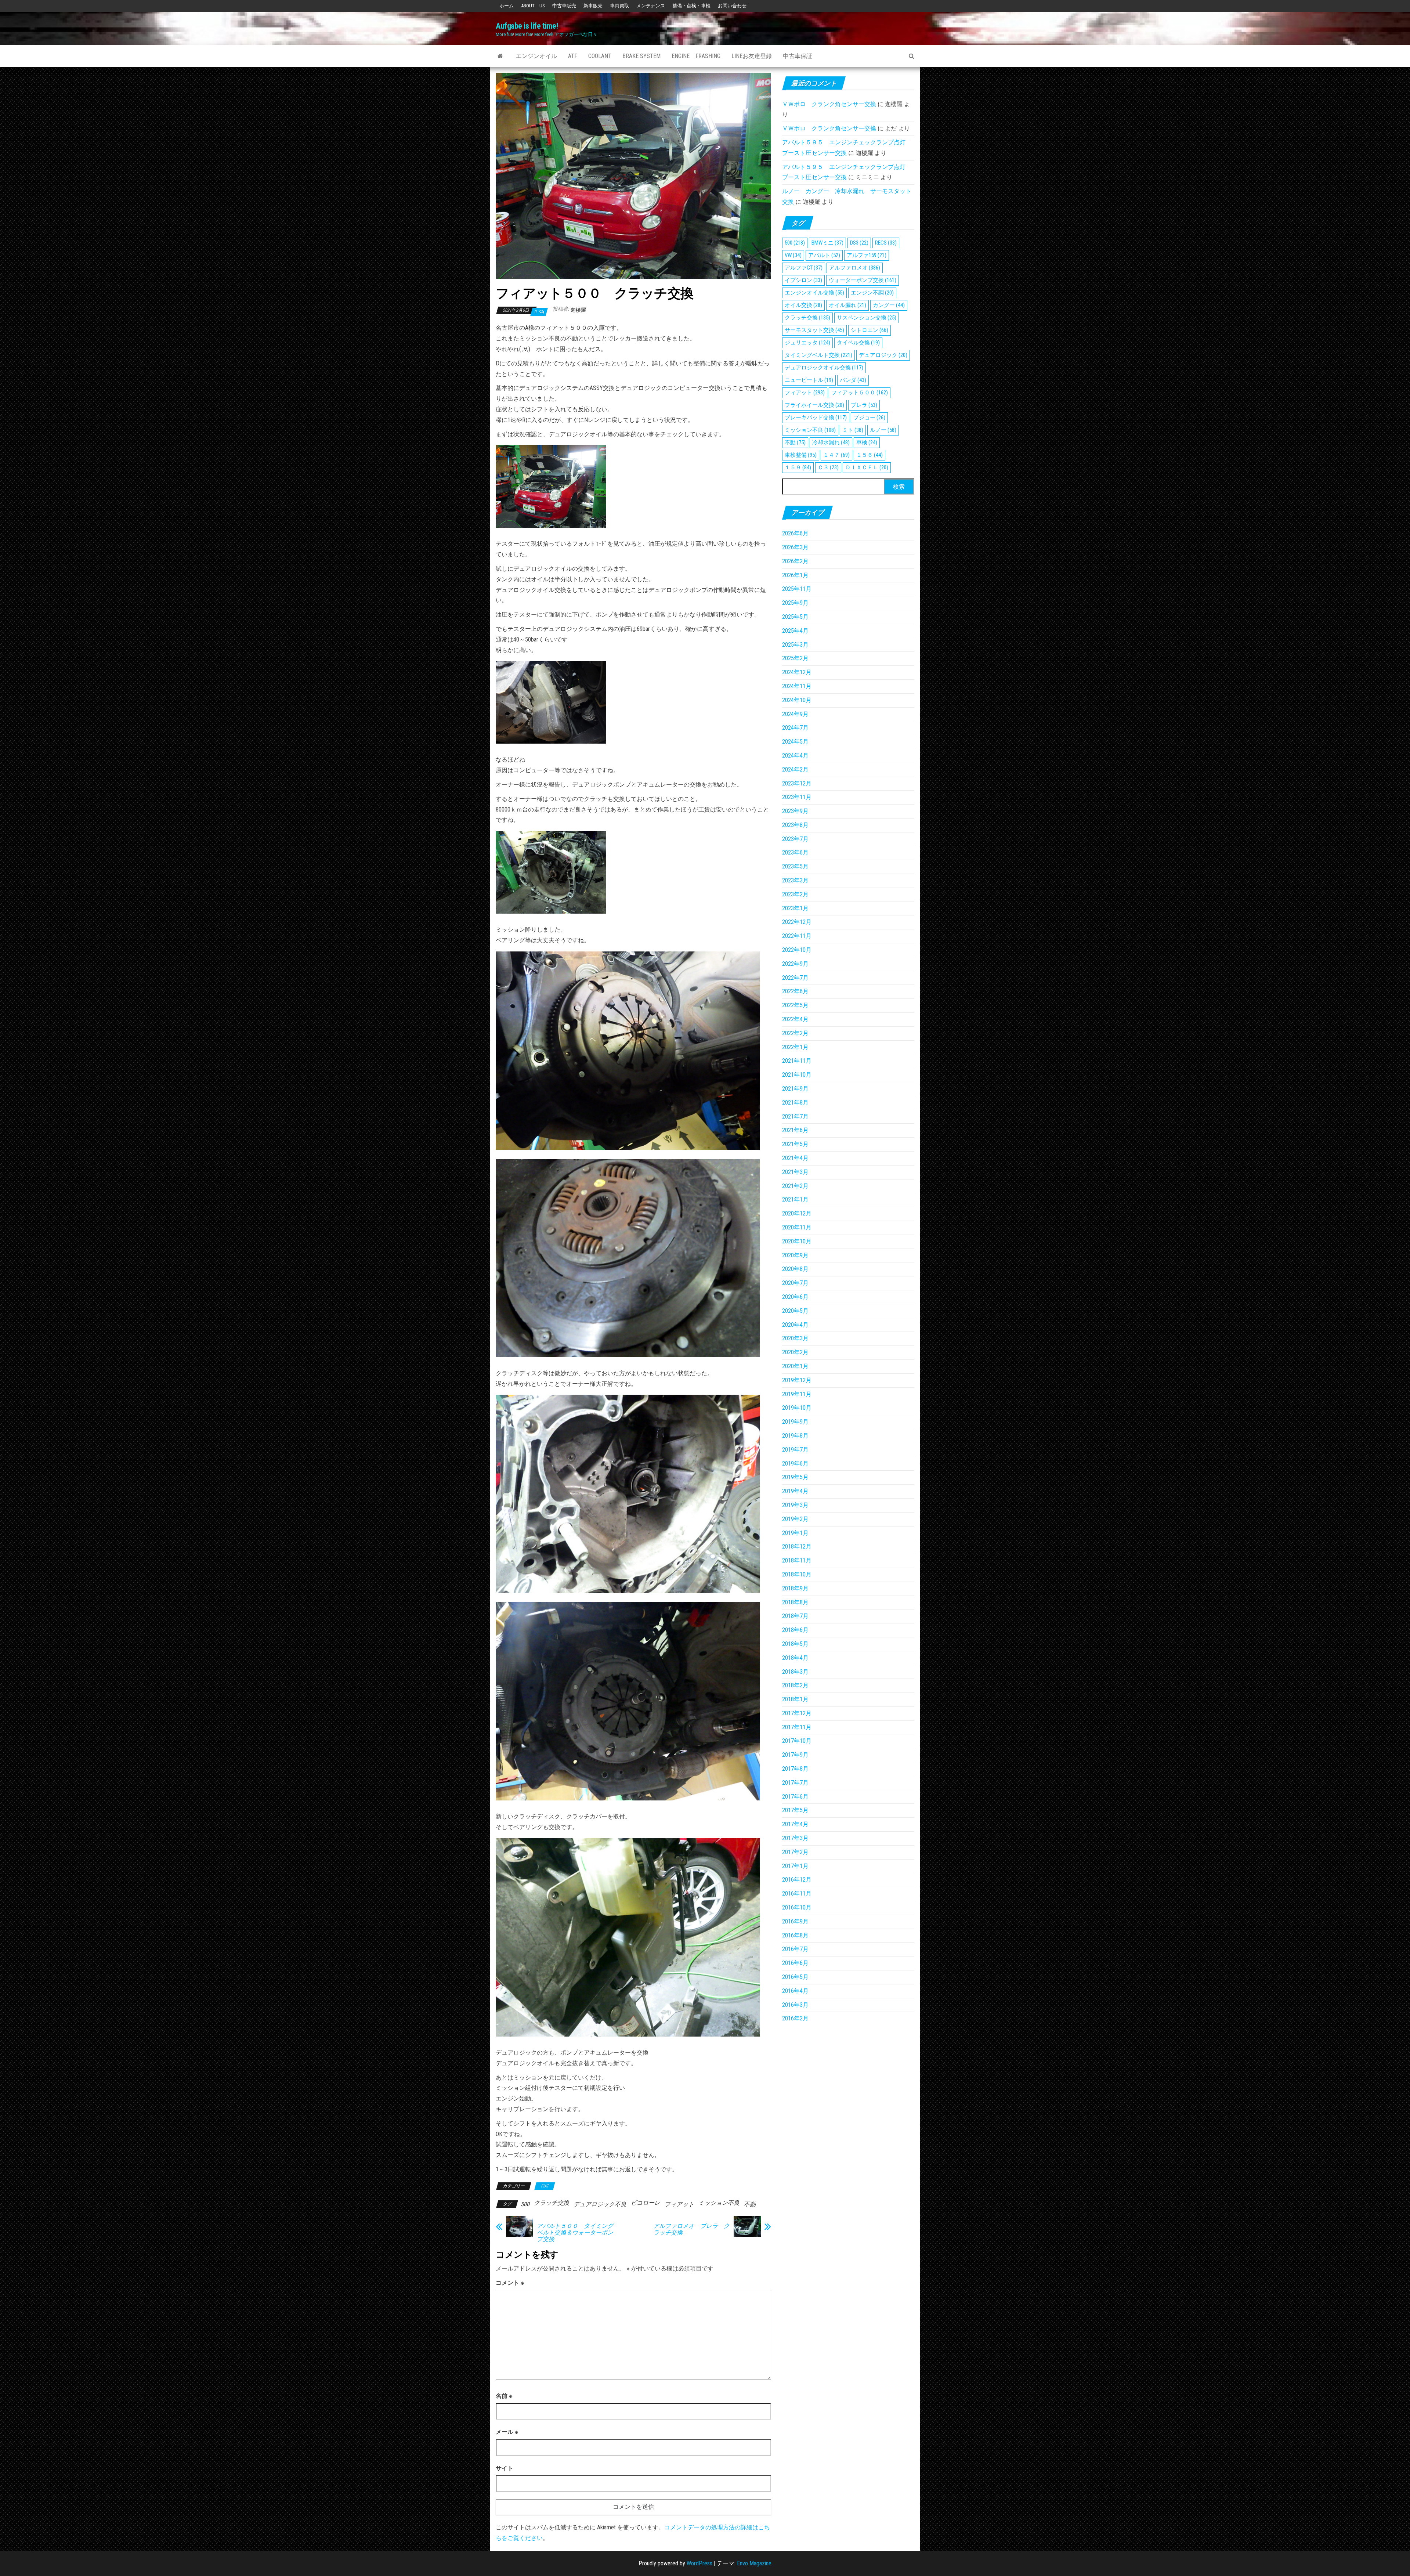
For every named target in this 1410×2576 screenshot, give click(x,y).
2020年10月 (797, 1241)
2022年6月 (795, 991)
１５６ (869, 455)
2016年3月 (795, 2005)
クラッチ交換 (552, 2203)
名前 (504, 2396)
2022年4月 (795, 1019)
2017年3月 (795, 1838)
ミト (853, 430)
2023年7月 (795, 839)
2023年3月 (795, 880)
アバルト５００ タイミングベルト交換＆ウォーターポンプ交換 (575, 2233)
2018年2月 (795, 1685)
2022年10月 (797, 950)
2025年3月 (795, 645)
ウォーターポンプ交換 (863, 280)
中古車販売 (564, 6)
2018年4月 (795, 1658)
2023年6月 (795, 852)
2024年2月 (795, 769)
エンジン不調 (872, 293)
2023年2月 (795, 894)
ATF (573, 56)
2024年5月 (795, 742)
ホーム (507, 6)
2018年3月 (795, 1672)
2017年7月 (795, 1783)
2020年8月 (795, 1269)
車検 (867, 442)
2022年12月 (797, 922)
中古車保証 (798, 56)
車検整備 (801, 455)
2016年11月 (797, 1894)
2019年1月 (795, 1533)
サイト (505, 2468)
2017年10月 (797, 1741)
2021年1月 (795, 1200)
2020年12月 (797, 1213)
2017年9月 (795, 1755)
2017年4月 (795, 1824)
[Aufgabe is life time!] (500, 56)
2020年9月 (795, 1255)
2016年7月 (795, 1949)
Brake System (641, 56)
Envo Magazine (754, 2563)
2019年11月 (797, 1394)
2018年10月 (797, 1574)
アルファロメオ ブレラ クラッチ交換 (691, 2229)
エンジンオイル (536, 56)
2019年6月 (795, 1464)
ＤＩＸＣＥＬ (867, 467)
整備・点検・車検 (691, 6)
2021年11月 (797, 1061)
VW (793, 255)
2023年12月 (797, 783)
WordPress (699, 2563)
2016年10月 (797, 1907)
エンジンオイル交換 (814, 293)
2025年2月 (795, 658)
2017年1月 (795, 1866)
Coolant (600, 56)
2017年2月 (795, 1852)
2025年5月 (795, 617)
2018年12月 (797, 1547)
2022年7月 (795, 978)
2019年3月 (795, 1505)
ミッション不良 (719, 2203)
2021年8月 (795, 1103)
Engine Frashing (696, 56)
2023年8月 (795, 825)
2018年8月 (795, 1602)
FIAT (545, 2186)
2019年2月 (795, 1519)
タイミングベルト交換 (818, 355)
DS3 (859, 243)
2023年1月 (795, 908)
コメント (510, 2283)
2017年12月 (797, 1713)
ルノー (883, 430)
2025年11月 (797, 589)
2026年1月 (795, 575)
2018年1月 (795, 1699)
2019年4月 (795, 1491)
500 (525, 2204)
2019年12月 (797, 1380)
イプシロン (803, 280)
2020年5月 (795, 1311)
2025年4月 (795, 631)
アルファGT (804, 268)
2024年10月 (797, 700)
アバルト (824, 255)
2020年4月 (795, 1325)
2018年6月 (795, 1630)
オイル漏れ (847, 305)
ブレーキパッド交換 (816, 418)
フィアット (679, 2204)
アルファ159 (867, 255)
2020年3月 (795, 1338)
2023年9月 (795, 811)
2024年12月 (797, 672)
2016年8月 (795, 1935)
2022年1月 (795, 1047)
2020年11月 (797, 1227)
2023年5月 (795, 866)
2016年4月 (795, 1991)
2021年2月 (795, 1186)
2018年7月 (795, 1616)
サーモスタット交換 (814, 330)
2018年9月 (795, 1588)
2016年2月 (795, 2018)
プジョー (869, 418)
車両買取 (619, 6)
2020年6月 (795, 1297)
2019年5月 (795, 1477)
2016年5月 (795, 1977)
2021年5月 (795, 1144)
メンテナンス (651, 6)
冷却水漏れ (831, 442)
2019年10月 (797, 1408)
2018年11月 (797, 1560)
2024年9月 (795, 714)
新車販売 (593, 6)
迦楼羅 (578, 310)
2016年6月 (795, 1963)
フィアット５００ (860, 393)
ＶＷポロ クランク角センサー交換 (829, 104)
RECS (886, 243)
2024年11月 (797, 686)
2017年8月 (795, 1769)
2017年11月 (797, 1727)
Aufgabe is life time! (527, 26)
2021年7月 (795, 1117)
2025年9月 (795, 603)
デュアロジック (883, 355)
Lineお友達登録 (752, 56)
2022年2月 (795, 1033)
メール (507, 2432)
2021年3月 (795, 1172)
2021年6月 (795, 1130)
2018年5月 (795, 1644)
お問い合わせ (732, 6)
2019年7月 (795, 1450)
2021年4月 (795, 1158)
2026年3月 (795, 547)
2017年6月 (795, 1797)
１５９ (798, 467)
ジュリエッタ (807, 343)
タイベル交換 (858, 343)
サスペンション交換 (867, 318)
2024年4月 (795, 756)
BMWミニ (827, 243)
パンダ (853, 380)
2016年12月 (797, 1880)
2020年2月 (795, 1352)
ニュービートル (809, 380)
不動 (750, 2204)
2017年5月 (795, 1810)
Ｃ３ (828, 467)
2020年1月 (795, 1366)
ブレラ (864, 405)
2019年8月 (795, 1436)
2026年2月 (795, 561)
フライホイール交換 (814, 405)
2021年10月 (797, 1075)
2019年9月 (795, 1422)
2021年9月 (795, 1089)
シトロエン (869, 330)
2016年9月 (795, 1921)
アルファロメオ (855, 268)
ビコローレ (646, 2203)
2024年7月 (795, 728)
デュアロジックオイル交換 (824, 368)
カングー (889, 305)
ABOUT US (533, 6)
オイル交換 (803, 305)
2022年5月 (795, 1005)
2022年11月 (797, 936)
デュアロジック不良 (600, 2204)
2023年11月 (797, 797)
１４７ (836, 455)
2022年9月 (795, 964)
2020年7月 (795, 1283)
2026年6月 (795, 533)
